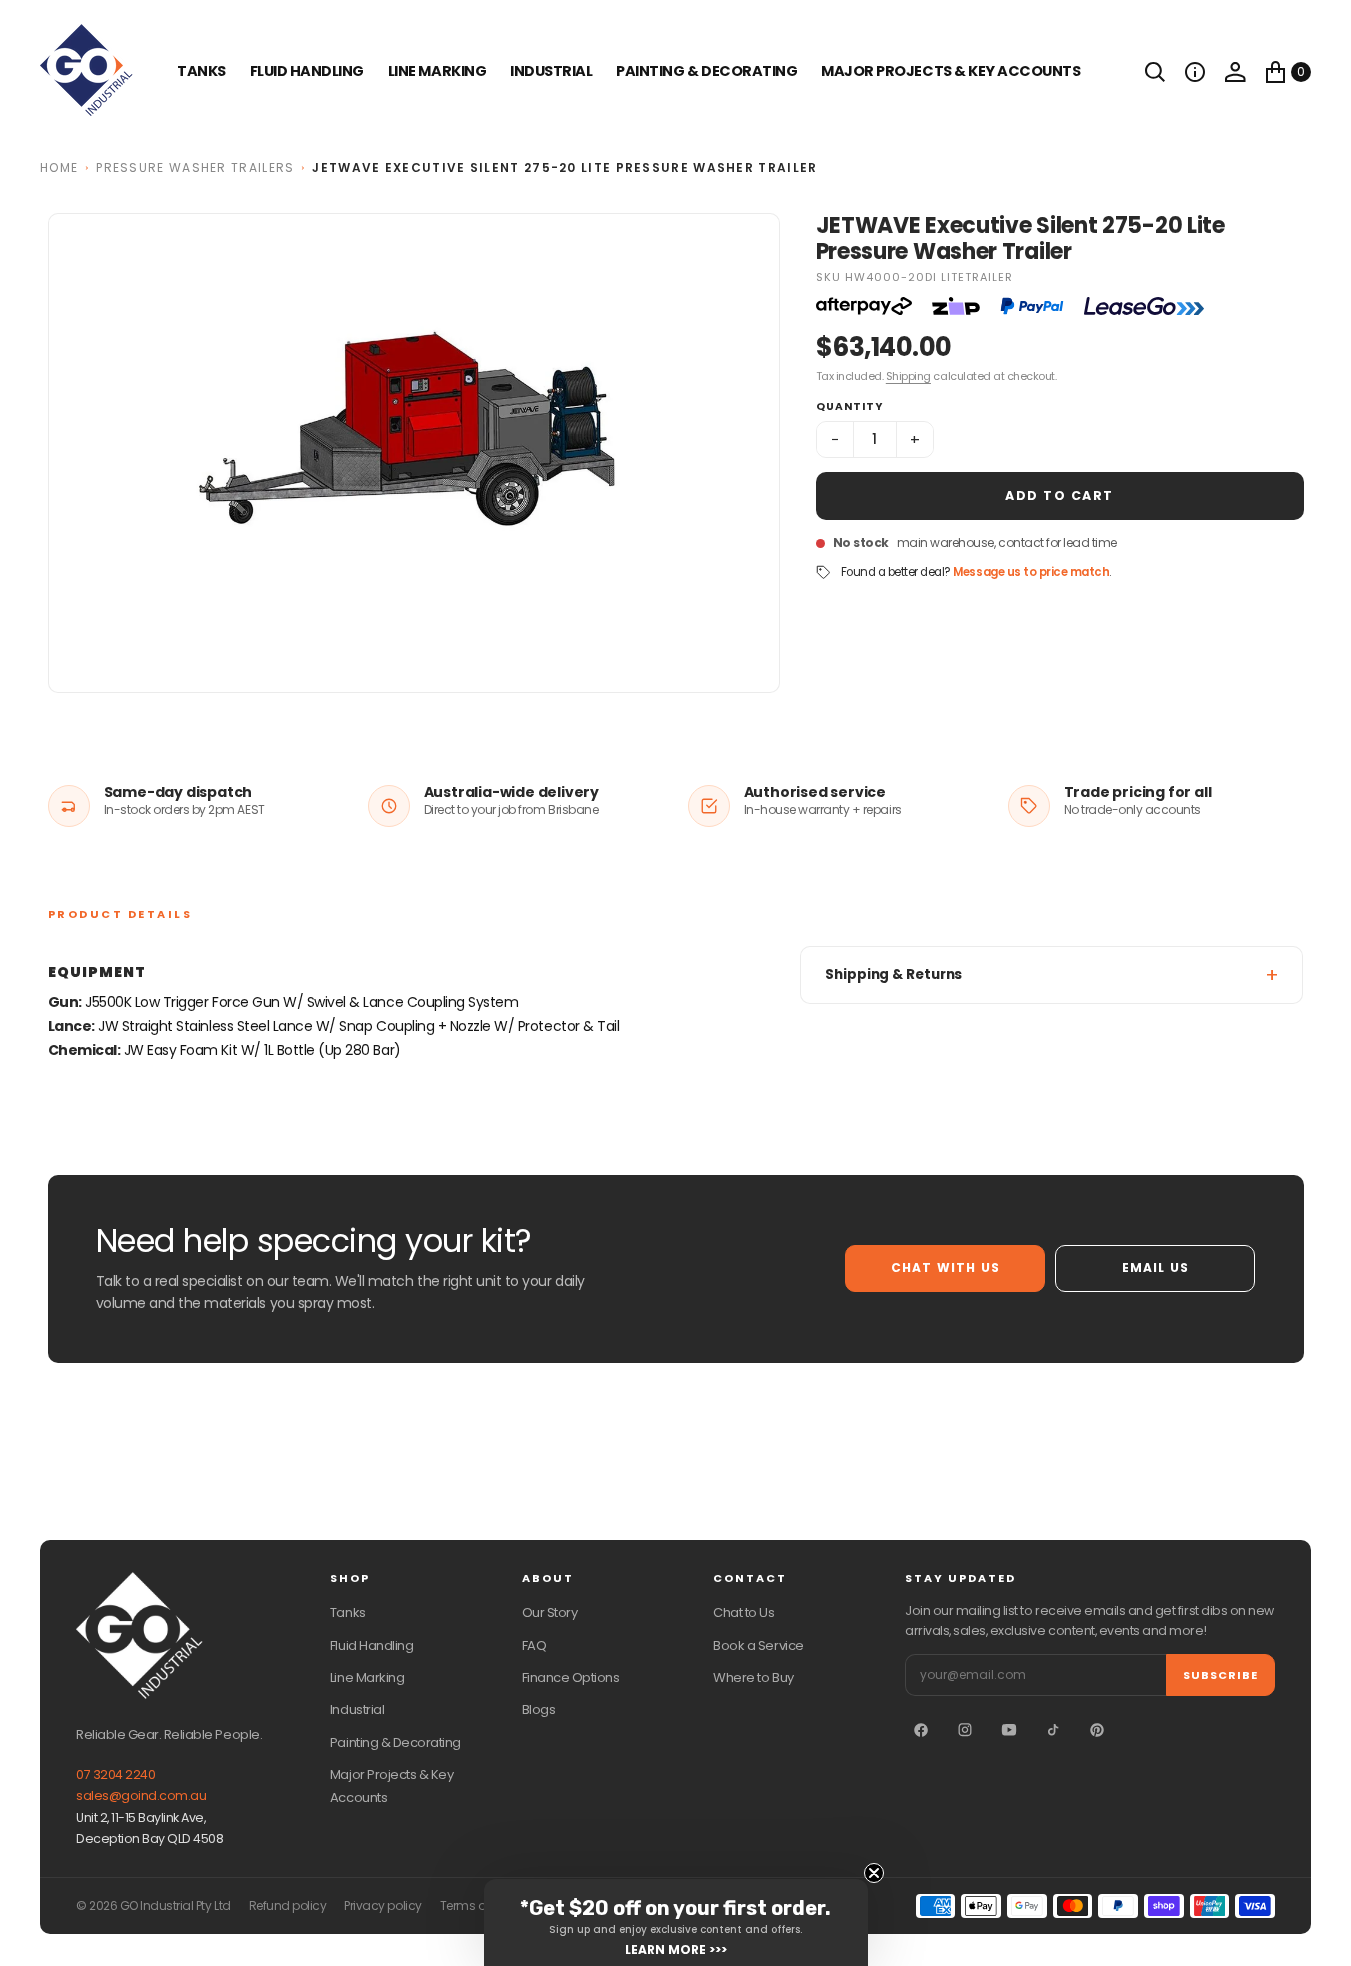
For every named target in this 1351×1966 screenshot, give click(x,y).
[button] (1195, 72)
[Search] (1155, 72)
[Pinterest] (1097, 1730)
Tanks (348, 1612)
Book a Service (758, 1645)
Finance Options (571, 1677)
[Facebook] (921, 1730)
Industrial (551, 71)
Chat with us (945, 1267)
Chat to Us (743, 1612)
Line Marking (437, 71)
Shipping (908, 376)
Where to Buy (753, 1677)
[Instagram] (965, 1730)
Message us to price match (1031, 572)
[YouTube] (1009, 1730)
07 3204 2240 (115, 1774)
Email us (1156, 1267)
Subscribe (1220, 1675)
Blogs (539, 1709)
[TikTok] (1053, 1730)
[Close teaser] (874, 1873)
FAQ (534, 1645)
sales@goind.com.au (141, 1795)
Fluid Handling (307, 71)
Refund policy (288, 1906)
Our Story (550, 1612)
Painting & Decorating (706, 71)
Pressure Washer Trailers (195, 167)
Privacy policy (382, 1906)
